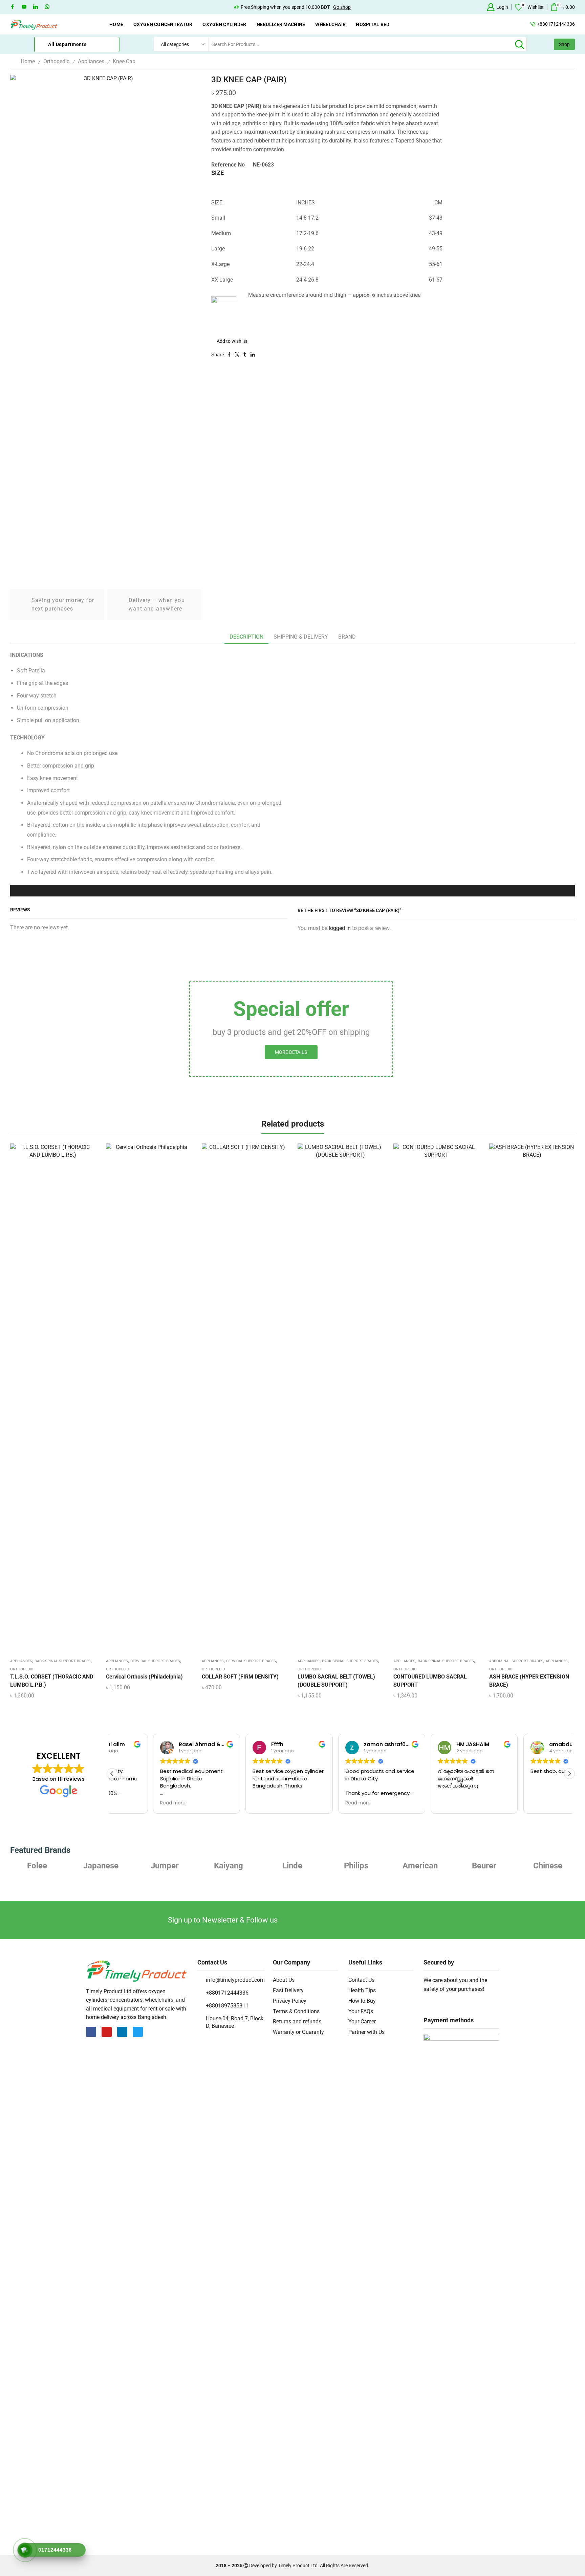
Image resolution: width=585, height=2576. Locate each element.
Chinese (484, 1866)
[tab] (246, 637)
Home (116, 24)
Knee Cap (124, 61)
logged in (340, 928)
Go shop (342, 7)
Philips (292, 1866)
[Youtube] (24, 7)
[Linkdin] (36, 7)
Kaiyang (165, 1866)
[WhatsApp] (47, 7)
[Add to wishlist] (47, 1400)
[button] (569, 1774)
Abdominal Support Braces (516, 1661)
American (356, 1866)
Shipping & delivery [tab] (301, 637)
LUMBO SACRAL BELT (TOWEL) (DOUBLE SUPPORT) (336, 1681)
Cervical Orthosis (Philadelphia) (144, 1677)
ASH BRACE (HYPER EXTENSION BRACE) (529, 1681)
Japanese (37, 1866)
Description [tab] (246, 637)
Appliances (91, 61)
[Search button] (519, 44)
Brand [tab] (347, 637)
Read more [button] (132, 1803)
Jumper (101, 1866)
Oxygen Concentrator (163, 24)
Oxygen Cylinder (224, 24)
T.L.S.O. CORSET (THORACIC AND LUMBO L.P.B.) (52, 1681)
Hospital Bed (373, 24)
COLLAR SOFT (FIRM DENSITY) (240, 1677)
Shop (564, 44)
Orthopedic (56, 61)
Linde (229, 1866)
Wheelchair (330, 24)
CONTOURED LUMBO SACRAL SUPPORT (430, 1681)
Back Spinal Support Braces (63, 1661)
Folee (548, 1866)
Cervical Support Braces (155, 1661)
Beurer (420, 1866)
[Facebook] (13, 7)
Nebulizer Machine (281, 24)
